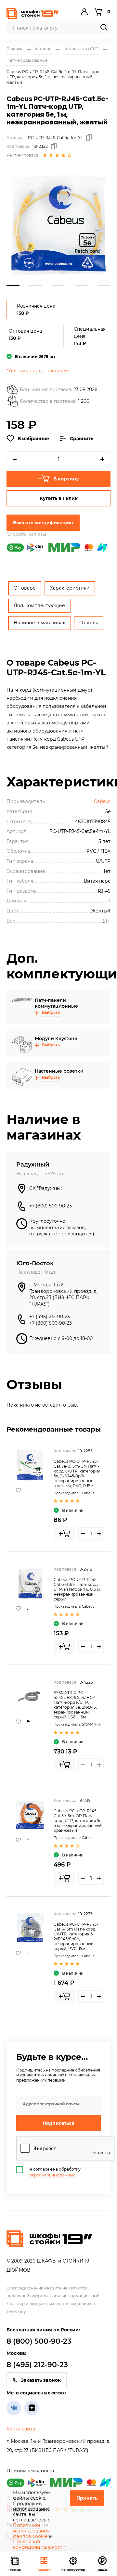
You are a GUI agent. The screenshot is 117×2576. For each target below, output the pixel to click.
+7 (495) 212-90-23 (50, 1317)
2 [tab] (36, 286)
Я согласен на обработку (55, 2172)
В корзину (66, 479)
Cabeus (102, 801)
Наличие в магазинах (39, 623)
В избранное (33, 439)
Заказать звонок (41, 2380)
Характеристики (70, 588)
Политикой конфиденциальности (39, 2544)
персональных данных (52, 2175)
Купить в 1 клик (59, 498)
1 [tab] (13, 286)
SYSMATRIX (91, 1724)
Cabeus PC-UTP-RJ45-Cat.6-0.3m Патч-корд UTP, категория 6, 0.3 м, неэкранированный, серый (77, 1589)
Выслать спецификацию (43, 523)
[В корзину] (64, 1534)
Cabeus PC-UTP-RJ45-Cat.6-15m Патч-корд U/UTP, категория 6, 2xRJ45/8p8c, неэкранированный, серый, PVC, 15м (76, 1936)
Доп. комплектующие (39, 606)
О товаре (25, 588)
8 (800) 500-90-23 (39, 2341)
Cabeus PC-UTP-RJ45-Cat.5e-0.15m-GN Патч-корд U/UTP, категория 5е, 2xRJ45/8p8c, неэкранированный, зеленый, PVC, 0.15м (77, 1473)
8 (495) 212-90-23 (37, 2365)
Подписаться (58, 2123)
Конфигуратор (73, 2570)
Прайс (103, 2570)
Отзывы (89, 623)
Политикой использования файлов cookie (31, 2531)
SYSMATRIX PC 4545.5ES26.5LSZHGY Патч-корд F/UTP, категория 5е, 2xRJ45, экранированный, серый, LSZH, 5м (75, 1705)
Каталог (44, 2570)
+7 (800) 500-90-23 (51, 1206)
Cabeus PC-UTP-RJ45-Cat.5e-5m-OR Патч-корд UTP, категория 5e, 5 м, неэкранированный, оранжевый (78, 1821)
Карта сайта (21, 2429)
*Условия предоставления (38, 371)
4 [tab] (81, 286)
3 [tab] (58, 286)
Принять (87, 2498)
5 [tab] (104, 286)
